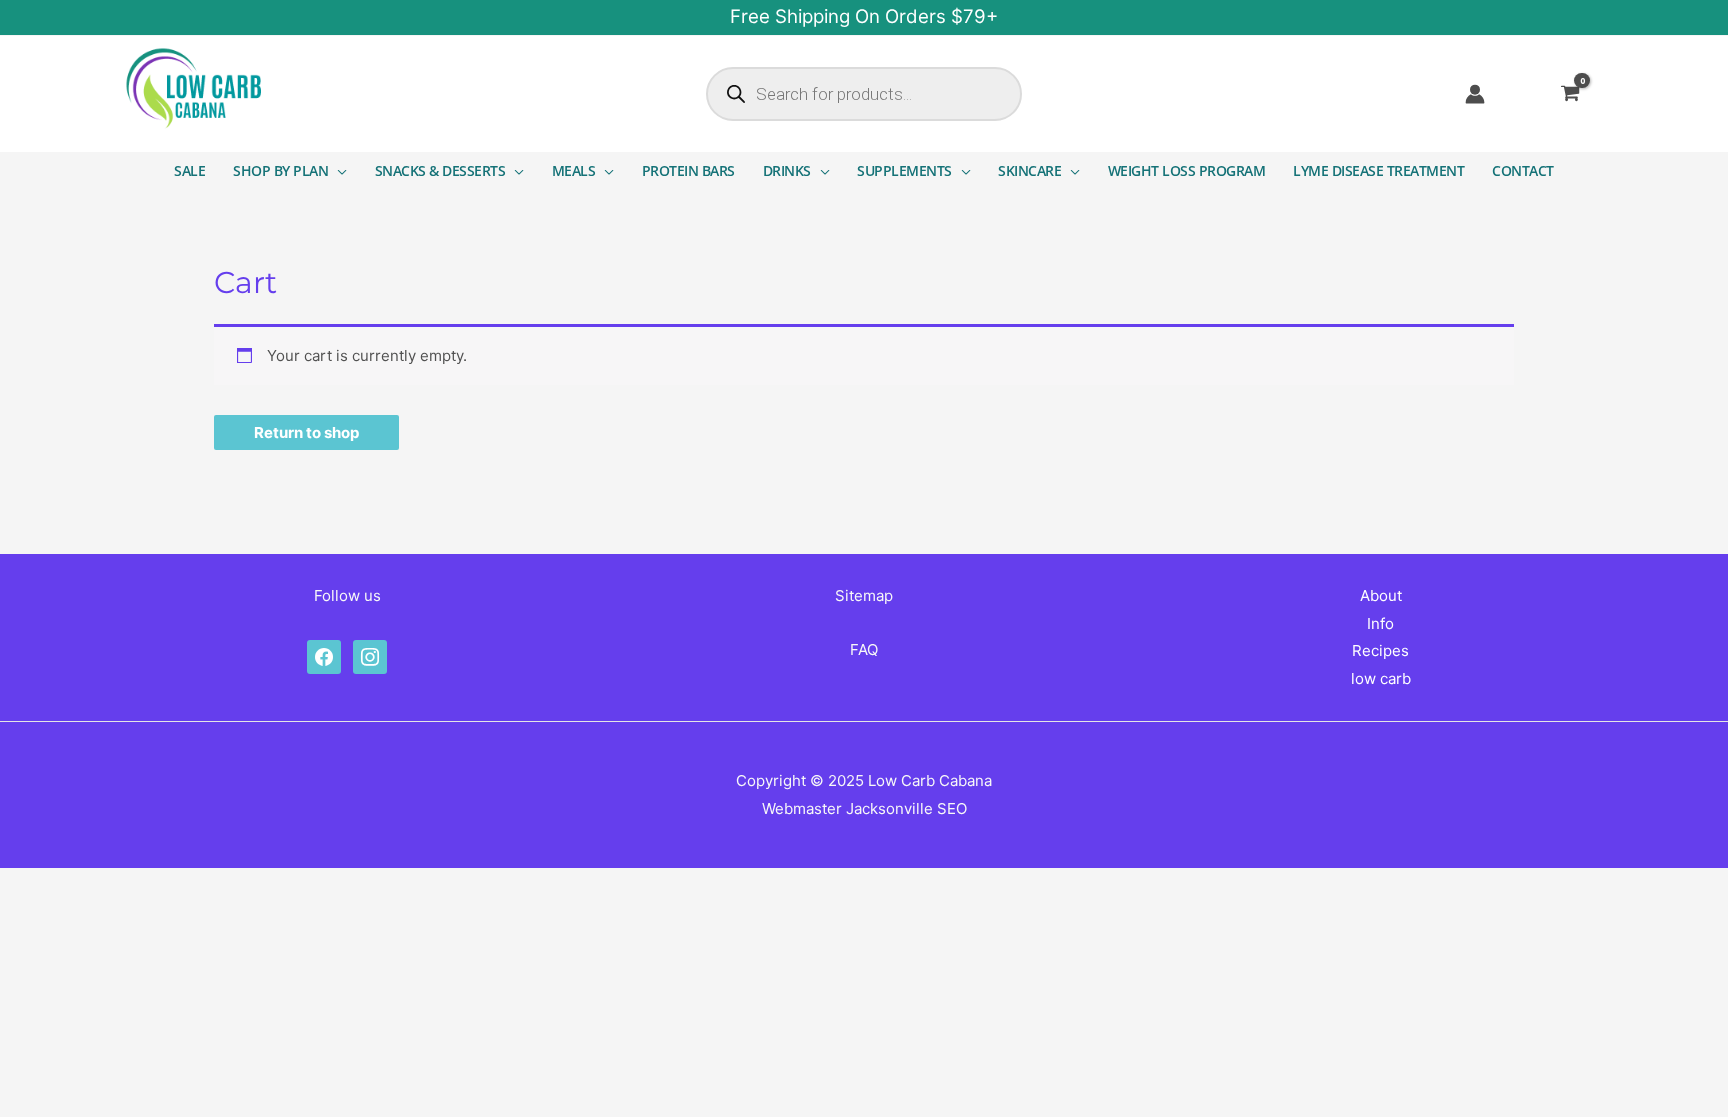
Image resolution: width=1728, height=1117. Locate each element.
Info (1380, 623)
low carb (1381, 678)
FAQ (864, 649)
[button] (337, 170)
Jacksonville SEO (906, 808)
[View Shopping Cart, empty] (1583, 94)
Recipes (1380, 650)
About (1381, 595)
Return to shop (306, 432)
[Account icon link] (1475, 94)
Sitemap (864, 595)
